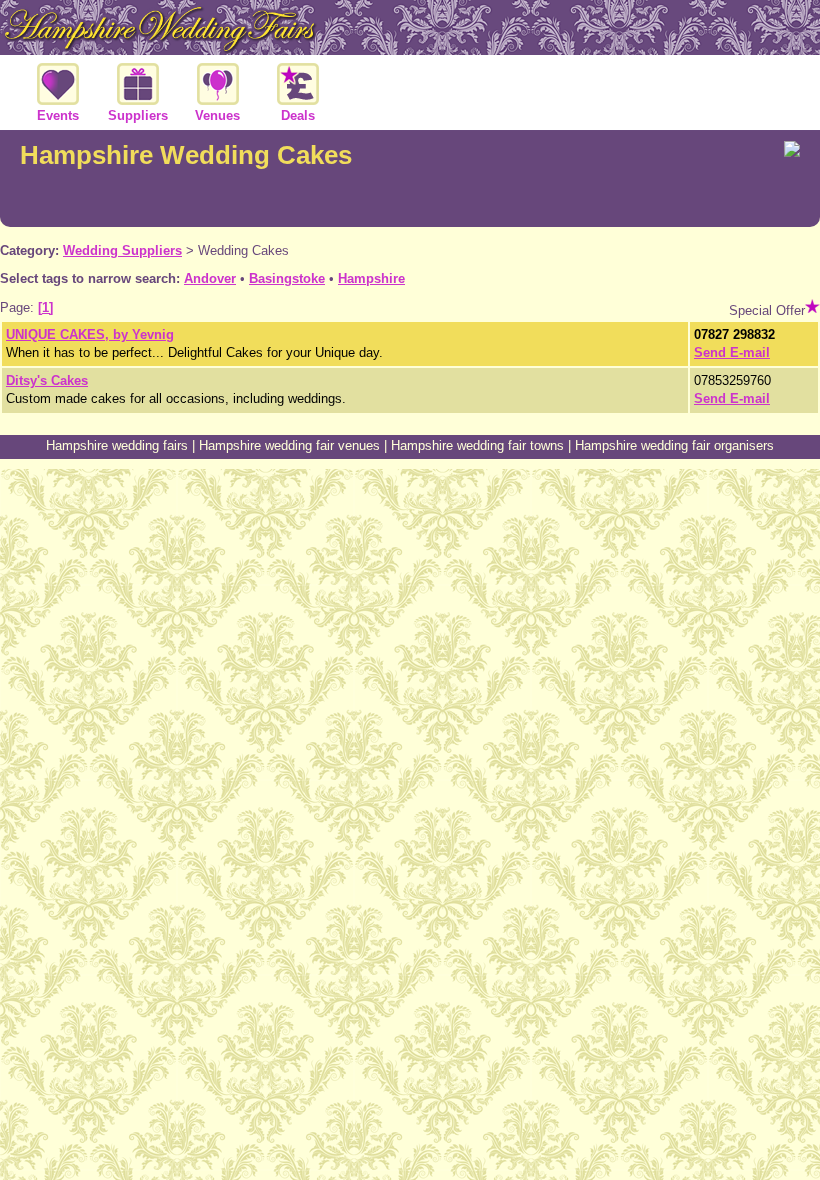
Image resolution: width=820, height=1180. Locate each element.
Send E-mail (732, 352)
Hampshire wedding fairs (117, 445)
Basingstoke (287, 278)
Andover (210, 278)
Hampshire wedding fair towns (477, 445)
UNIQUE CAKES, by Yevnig (90, 334)
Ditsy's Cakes (47, 380)
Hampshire (371, 278)
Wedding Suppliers (122, 250)
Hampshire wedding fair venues (289, 445)
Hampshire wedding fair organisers (674, 445)
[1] (45, 307)
